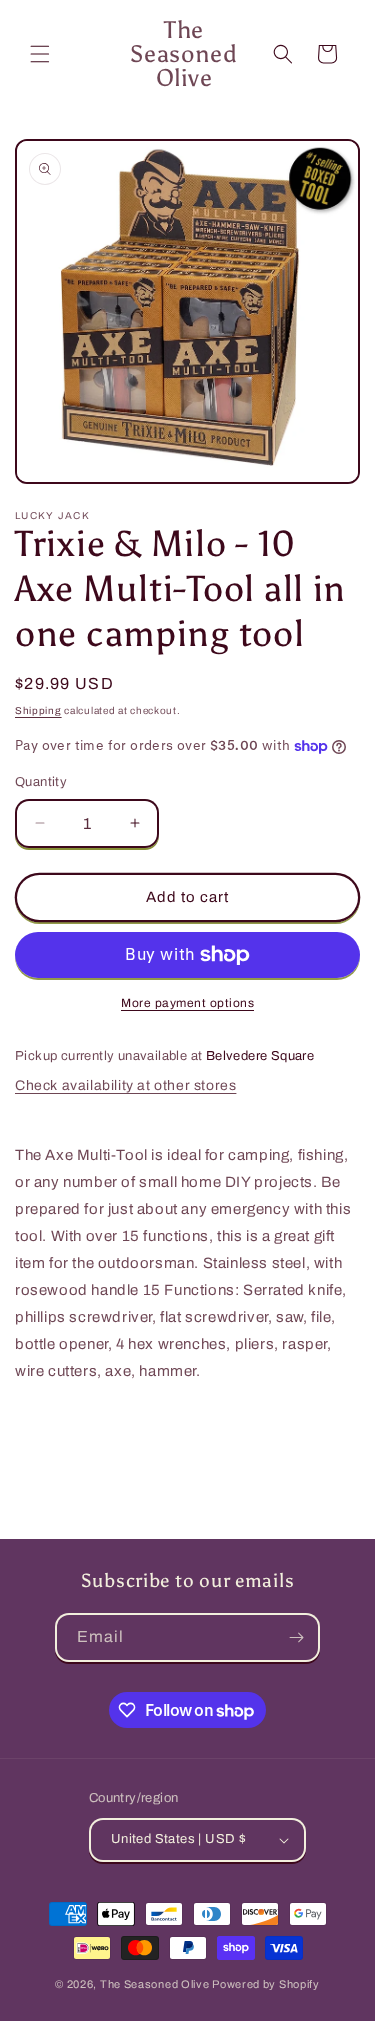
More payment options (187, 1003)
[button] (40, 54)
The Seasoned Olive (155, 1984)
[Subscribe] (296, 1637)
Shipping (38, 710)
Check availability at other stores (125, 1085)
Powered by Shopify (266, 1984)
